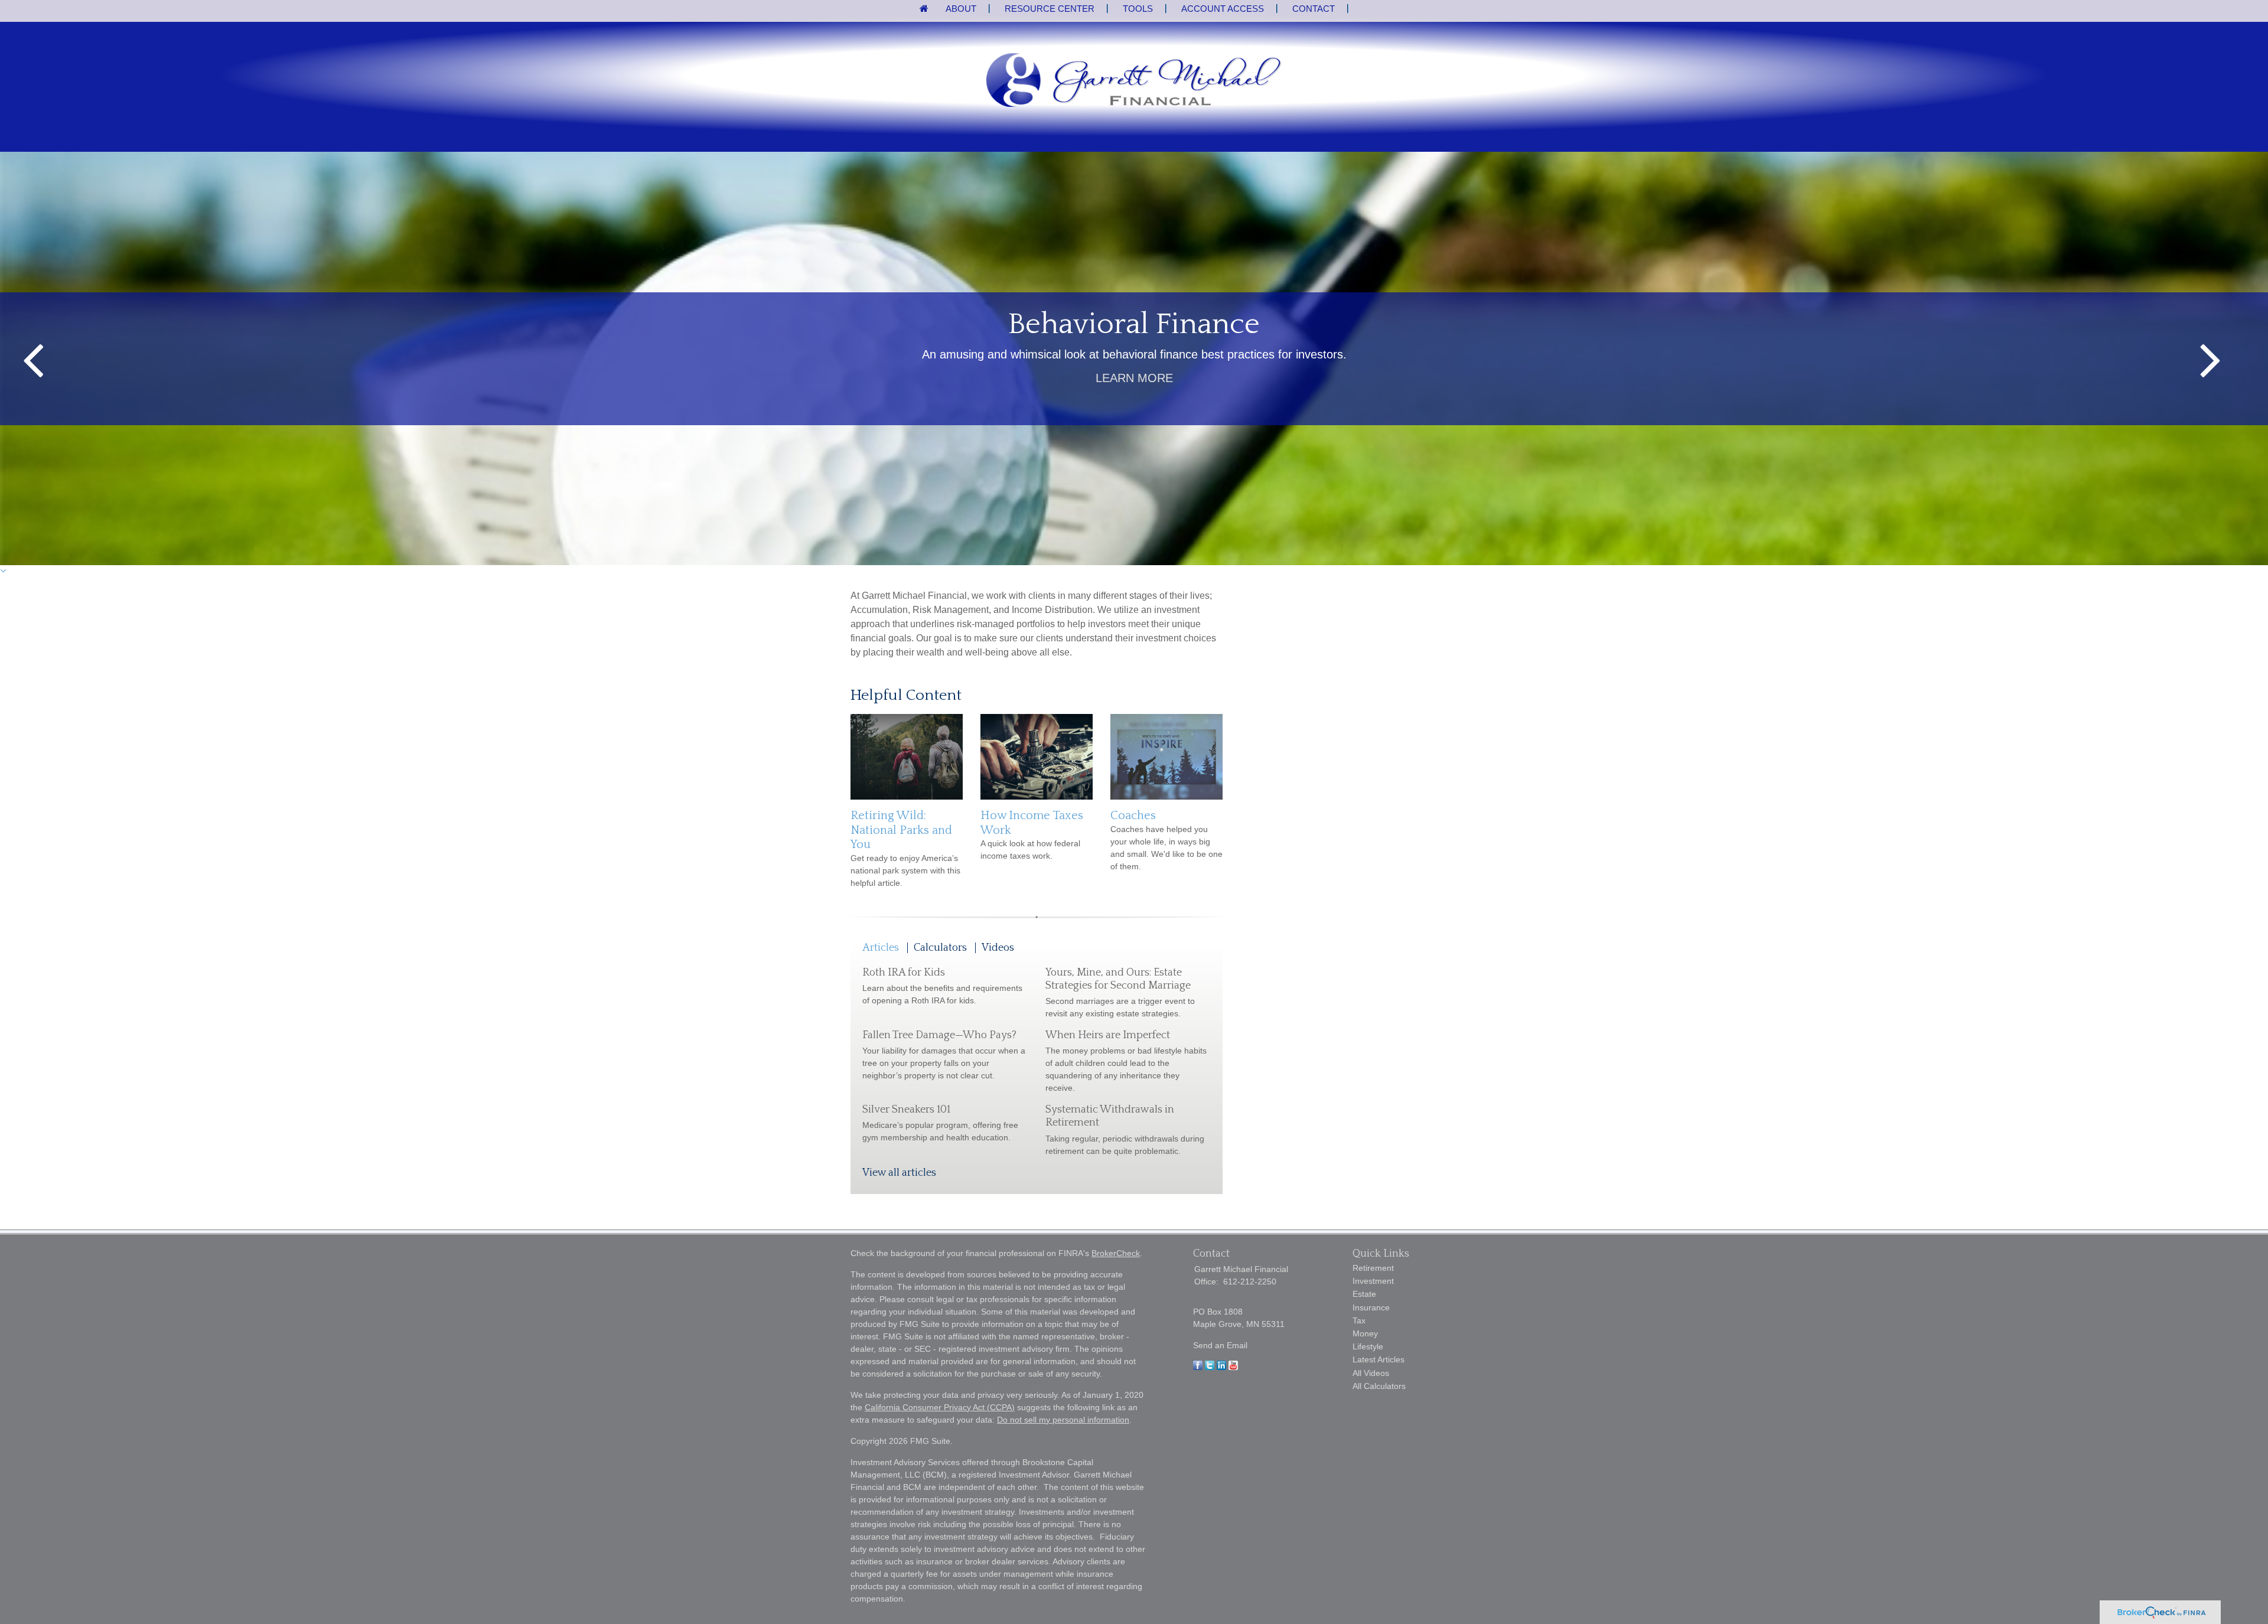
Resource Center (1050, 9)
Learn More (1134, 378)
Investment (1373, 1281)
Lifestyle (1368, 1346)
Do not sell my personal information (1063, 1420)
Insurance (1371, 1307)
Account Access (1223, 9)
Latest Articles (1379, 1359)
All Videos (1371, 1373)
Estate (1364, 1294)
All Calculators (1379, 1386)
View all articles (899, 1173)
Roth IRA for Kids (904, 973)
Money (1365, 1333)
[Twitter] (1210, 1367)
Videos (998, 948)
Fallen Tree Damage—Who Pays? (939, 1035)
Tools (1138, 9)
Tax (1359, 1320)
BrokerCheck (1116, 1253)
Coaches (1133, 816)
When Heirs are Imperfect (1108, 1035)
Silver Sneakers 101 (906, 1110)
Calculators (940, 948)
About (961, 9)
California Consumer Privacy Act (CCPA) (940, 1407)
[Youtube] (1233, 1367)
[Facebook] (1198, 1367)
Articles (881, 948)
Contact (1314, 9)
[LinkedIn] (1221, 1367)
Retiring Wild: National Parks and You (901, 830)
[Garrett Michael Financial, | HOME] (1134, 81)
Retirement (1373, 1268)
